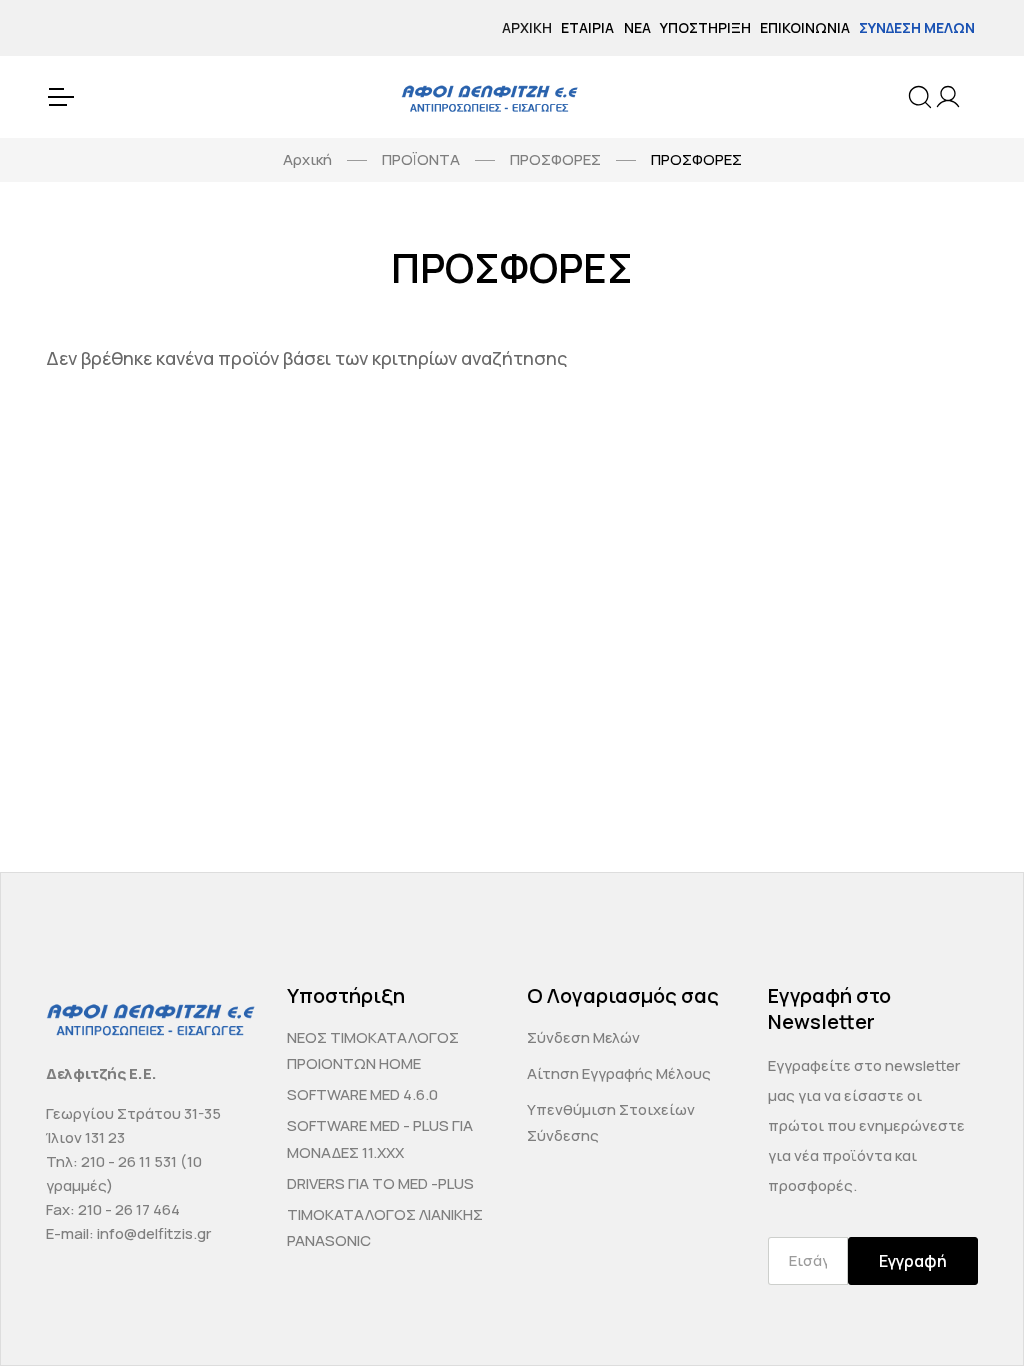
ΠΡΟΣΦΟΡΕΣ (555, 159)
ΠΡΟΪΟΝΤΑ (421, 159)
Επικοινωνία (805, 27)
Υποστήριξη (705, 27)
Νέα (637, 27)
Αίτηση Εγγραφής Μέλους (619, 1073)
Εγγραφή (913, 1261)
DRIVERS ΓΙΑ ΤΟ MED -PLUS (380, 1183)
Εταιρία (587, 27)
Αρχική (527, 27)
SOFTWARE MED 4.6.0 (362, 1094)
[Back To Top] (970, 1312)
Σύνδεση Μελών (917, 27)
